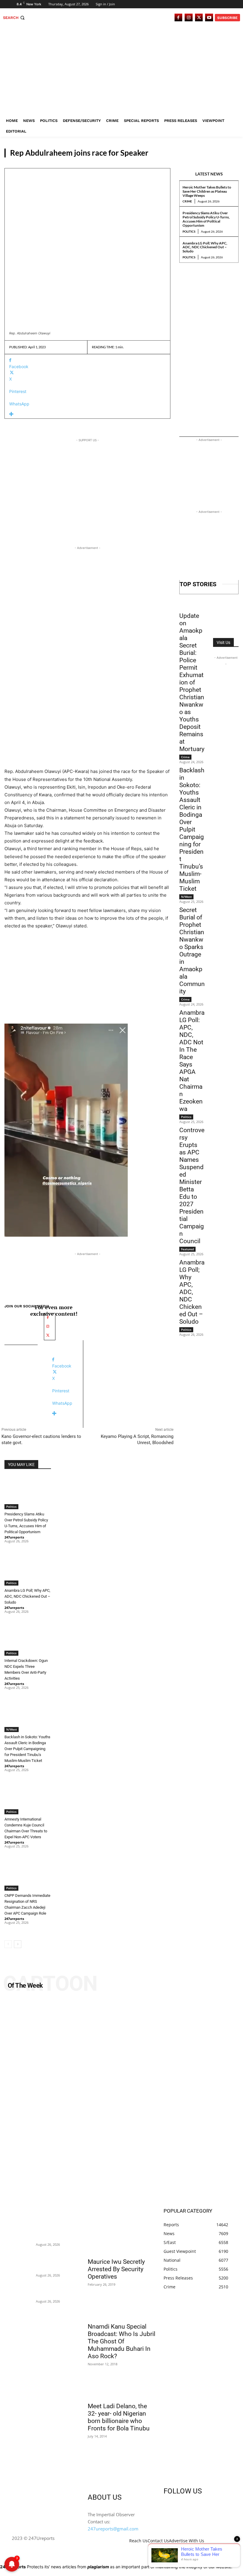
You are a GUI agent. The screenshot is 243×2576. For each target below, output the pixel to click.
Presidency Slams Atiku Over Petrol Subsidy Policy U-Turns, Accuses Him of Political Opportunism (206, 219)
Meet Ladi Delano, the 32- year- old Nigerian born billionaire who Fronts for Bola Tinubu (119, 2417)
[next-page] (18, 1944)
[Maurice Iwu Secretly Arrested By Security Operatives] (121, 2237)
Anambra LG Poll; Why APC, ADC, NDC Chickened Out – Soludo (205, 247)
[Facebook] (179, 18)
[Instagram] (189, 18)
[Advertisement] (121, 71)
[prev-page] (8, 1944)
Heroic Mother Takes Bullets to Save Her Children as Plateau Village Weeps (207, 191)
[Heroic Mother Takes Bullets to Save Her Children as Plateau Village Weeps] (22, 2228)
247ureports (14, 1537)
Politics (226, 152)
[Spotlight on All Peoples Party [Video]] (121, 2100)
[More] (87, 414)
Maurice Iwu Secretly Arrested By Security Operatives (116, 2269)
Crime (187, 201)
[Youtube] (209, 18)
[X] (199, 18)
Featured (187, 1249)
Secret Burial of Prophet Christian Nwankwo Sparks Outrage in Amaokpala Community (192, 951)
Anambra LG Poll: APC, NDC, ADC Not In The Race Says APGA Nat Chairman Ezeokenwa (192, 1061)
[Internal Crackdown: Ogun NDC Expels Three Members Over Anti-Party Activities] (28, 1640)
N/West (12, 1729)
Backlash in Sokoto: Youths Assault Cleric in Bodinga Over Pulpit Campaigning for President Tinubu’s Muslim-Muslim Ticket (27, 1749)
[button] (14, 18)
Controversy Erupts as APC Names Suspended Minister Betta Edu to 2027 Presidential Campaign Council (192, 1186)
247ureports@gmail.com (113, 2529)
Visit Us (223, 642)
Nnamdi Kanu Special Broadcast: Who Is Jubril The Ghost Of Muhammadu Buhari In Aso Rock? (121, 2341)
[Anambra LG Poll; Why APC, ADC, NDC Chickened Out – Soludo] (28, 1569)
